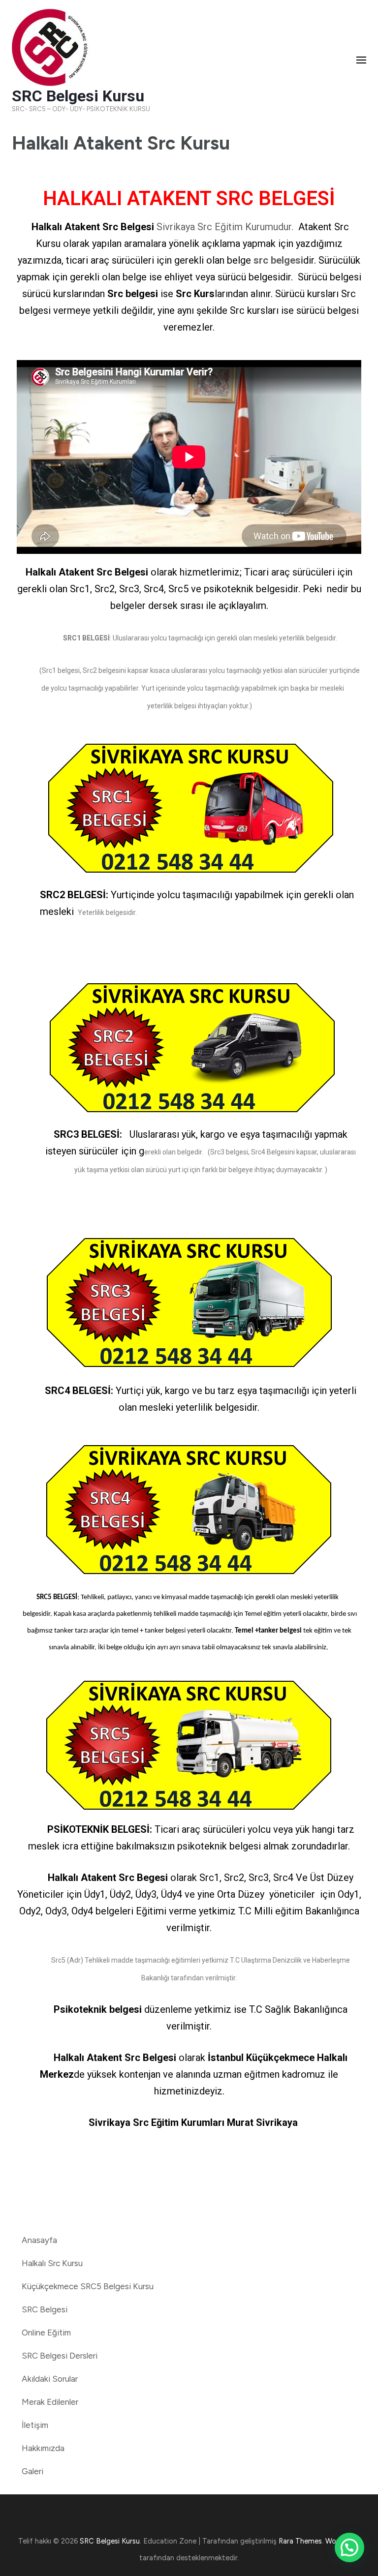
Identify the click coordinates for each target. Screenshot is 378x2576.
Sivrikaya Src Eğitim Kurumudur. (226, 227)
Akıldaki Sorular (50, 2379)
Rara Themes (300, 2541)
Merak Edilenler (50, 2402)
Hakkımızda (43, 2448)
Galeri (32, 2471)
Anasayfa (39, 2240)
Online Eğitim (46, 2333)
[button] (349, 2547)
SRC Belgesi (45, 2309)
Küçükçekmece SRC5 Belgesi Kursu (88, 2286)
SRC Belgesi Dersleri (60, 2356)
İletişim (35, 2425)
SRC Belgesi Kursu (78, 96)
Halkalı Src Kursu (52, 2263)
